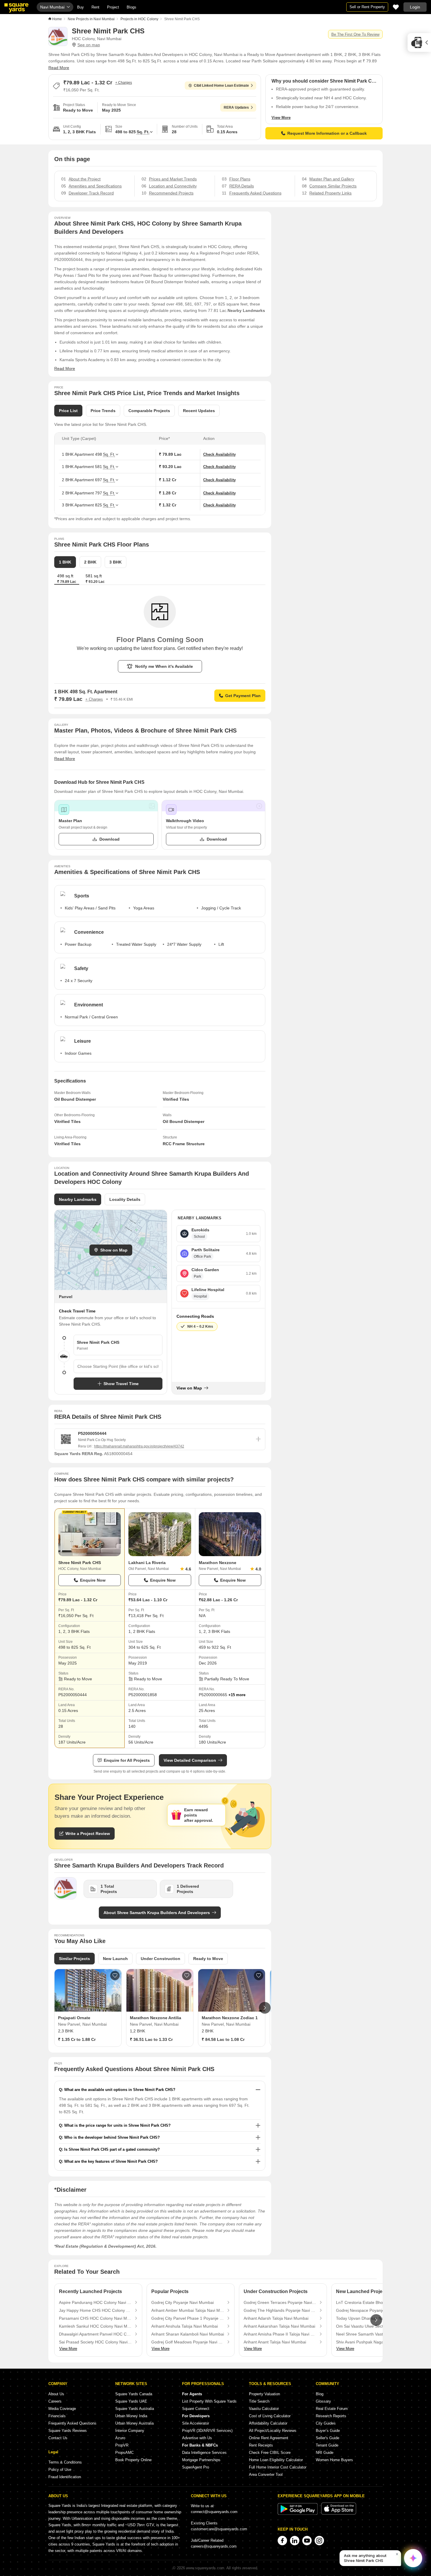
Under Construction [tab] (161, 1959)
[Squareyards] (16, 8)
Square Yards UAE (131, 2401)
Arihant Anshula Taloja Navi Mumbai (185, 2326)
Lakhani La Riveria (147, 1563)
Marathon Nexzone (218, 1563)
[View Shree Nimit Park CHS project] (90, 1534)
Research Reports (331, 2416)
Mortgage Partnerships (201, 2460)
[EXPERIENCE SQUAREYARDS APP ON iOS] (339, 2513)
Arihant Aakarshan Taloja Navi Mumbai (279, 2326)
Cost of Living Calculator (270, 2416)
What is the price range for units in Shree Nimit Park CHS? (117, 2125)
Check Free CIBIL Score (270, 2453)
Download (110, 839)
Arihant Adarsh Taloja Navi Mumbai (276, 2318)
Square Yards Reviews (68, 2431)
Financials (57, 2416)
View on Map (189, 1388)
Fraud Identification (65, 2477)
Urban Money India (131, 2416)
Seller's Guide (328, 2438)
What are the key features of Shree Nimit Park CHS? (111, 2161)
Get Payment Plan (243, 696)
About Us (56, 2394)
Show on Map (114, 1250)
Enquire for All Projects (127, 1760)
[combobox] (118, 1366)
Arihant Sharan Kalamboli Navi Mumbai (188, 2334)
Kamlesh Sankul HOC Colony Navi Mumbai (95, 2326)
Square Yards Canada (134, 2394)
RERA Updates (236, 107)
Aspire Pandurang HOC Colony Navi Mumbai (95, 2302)
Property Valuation (264, 2394)
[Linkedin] (295, 2541)
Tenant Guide (327, 2445)
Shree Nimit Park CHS (80, 1563)
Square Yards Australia (135, 2409)
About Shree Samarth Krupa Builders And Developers (157, 1913)
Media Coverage (62, 2409)
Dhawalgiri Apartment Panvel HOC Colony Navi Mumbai (95, 2334)
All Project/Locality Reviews (273, 2431)
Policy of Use (60, 2470)
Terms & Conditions (65, 2462)
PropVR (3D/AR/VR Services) (207, 2431)
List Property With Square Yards (209, 2401)
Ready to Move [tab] (208, 1959)
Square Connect (196, 2409)
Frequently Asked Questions (72, 2423)
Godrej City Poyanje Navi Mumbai (183, 2302)
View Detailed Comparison (190, 1760)
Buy (80, 7)
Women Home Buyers (334, 2460)
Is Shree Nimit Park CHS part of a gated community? (112, 2149)
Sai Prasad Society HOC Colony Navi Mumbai (95, 2342)
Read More (59, 68)
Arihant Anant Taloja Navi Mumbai (275, 2342)
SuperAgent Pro (196, 2467)
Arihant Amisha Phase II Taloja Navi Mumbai (280, 2334)
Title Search (259, 2401)
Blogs (131, 7)
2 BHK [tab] (90, 562)
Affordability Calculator (268, 2423)
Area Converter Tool (266, 2475)
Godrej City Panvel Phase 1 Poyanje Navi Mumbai (188, 2318)
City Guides (326, 2423)
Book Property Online (133, 2460)
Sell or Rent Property (367, 7)
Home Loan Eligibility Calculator (276, 2460)
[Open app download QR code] (419, 42)
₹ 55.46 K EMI (122, 699)
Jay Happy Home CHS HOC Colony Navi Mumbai (95, 2310)
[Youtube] (307, 2541)
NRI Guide (325, 2453)
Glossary (323, 2401)
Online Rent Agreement (269, 2438)
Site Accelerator (196, 2423)
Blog (320, 2394)
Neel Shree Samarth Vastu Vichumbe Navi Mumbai (372, 2334)
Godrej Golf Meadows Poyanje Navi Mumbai (188, 2342)
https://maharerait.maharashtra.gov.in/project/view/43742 (139, 1446)
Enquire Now (93, 1580)
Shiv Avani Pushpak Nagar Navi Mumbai (372, 2342)
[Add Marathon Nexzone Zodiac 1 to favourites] (259, 1976)
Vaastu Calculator (264, 2409)
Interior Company (130, 2431)
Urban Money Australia (134, 2423)
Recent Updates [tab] (199, 411)
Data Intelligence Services (204, 2453)
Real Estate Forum (332, 2409)
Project (113, 7)
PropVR (122, 2445)
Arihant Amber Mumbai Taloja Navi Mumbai (188, 2310)
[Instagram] (319, 2541)
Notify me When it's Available (164, 666)
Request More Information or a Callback (327, 133)
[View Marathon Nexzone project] (230, 1534)
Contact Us (58, 2438)
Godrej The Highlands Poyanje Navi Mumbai (280, 2310)
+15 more (237, 1695)
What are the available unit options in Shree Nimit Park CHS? (120, 2090)
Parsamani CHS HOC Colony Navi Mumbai (95, 2318)
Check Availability (219, 454)
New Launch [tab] (115, 1959)
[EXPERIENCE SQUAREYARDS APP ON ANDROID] (298, 2513)
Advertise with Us (197, 2438)
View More (281, 118)
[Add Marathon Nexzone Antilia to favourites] (187, 1976)
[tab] (95, 579)
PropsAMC (124, 2453)
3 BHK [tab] (116, 562)
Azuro (120, 2438)
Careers (55, 2401)
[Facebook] (282, 2541)
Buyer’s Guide (328, 2431)
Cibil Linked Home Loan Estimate (221, 86)
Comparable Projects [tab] (149, 411)
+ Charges (124, 83)
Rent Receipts (261, 2445)
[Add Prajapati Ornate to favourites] (115, 1976)
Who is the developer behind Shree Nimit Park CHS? (112, 2137)
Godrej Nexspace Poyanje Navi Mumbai (372, 2310)
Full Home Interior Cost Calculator (278, 2467)
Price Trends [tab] (103, 411)
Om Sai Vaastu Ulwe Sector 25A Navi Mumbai (372, 2326)
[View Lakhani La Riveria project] (160, 1534)
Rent (95, 7)
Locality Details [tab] (125, 1199)
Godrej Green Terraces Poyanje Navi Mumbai (280, 2302)
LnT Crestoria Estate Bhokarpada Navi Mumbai (372, 2302)
